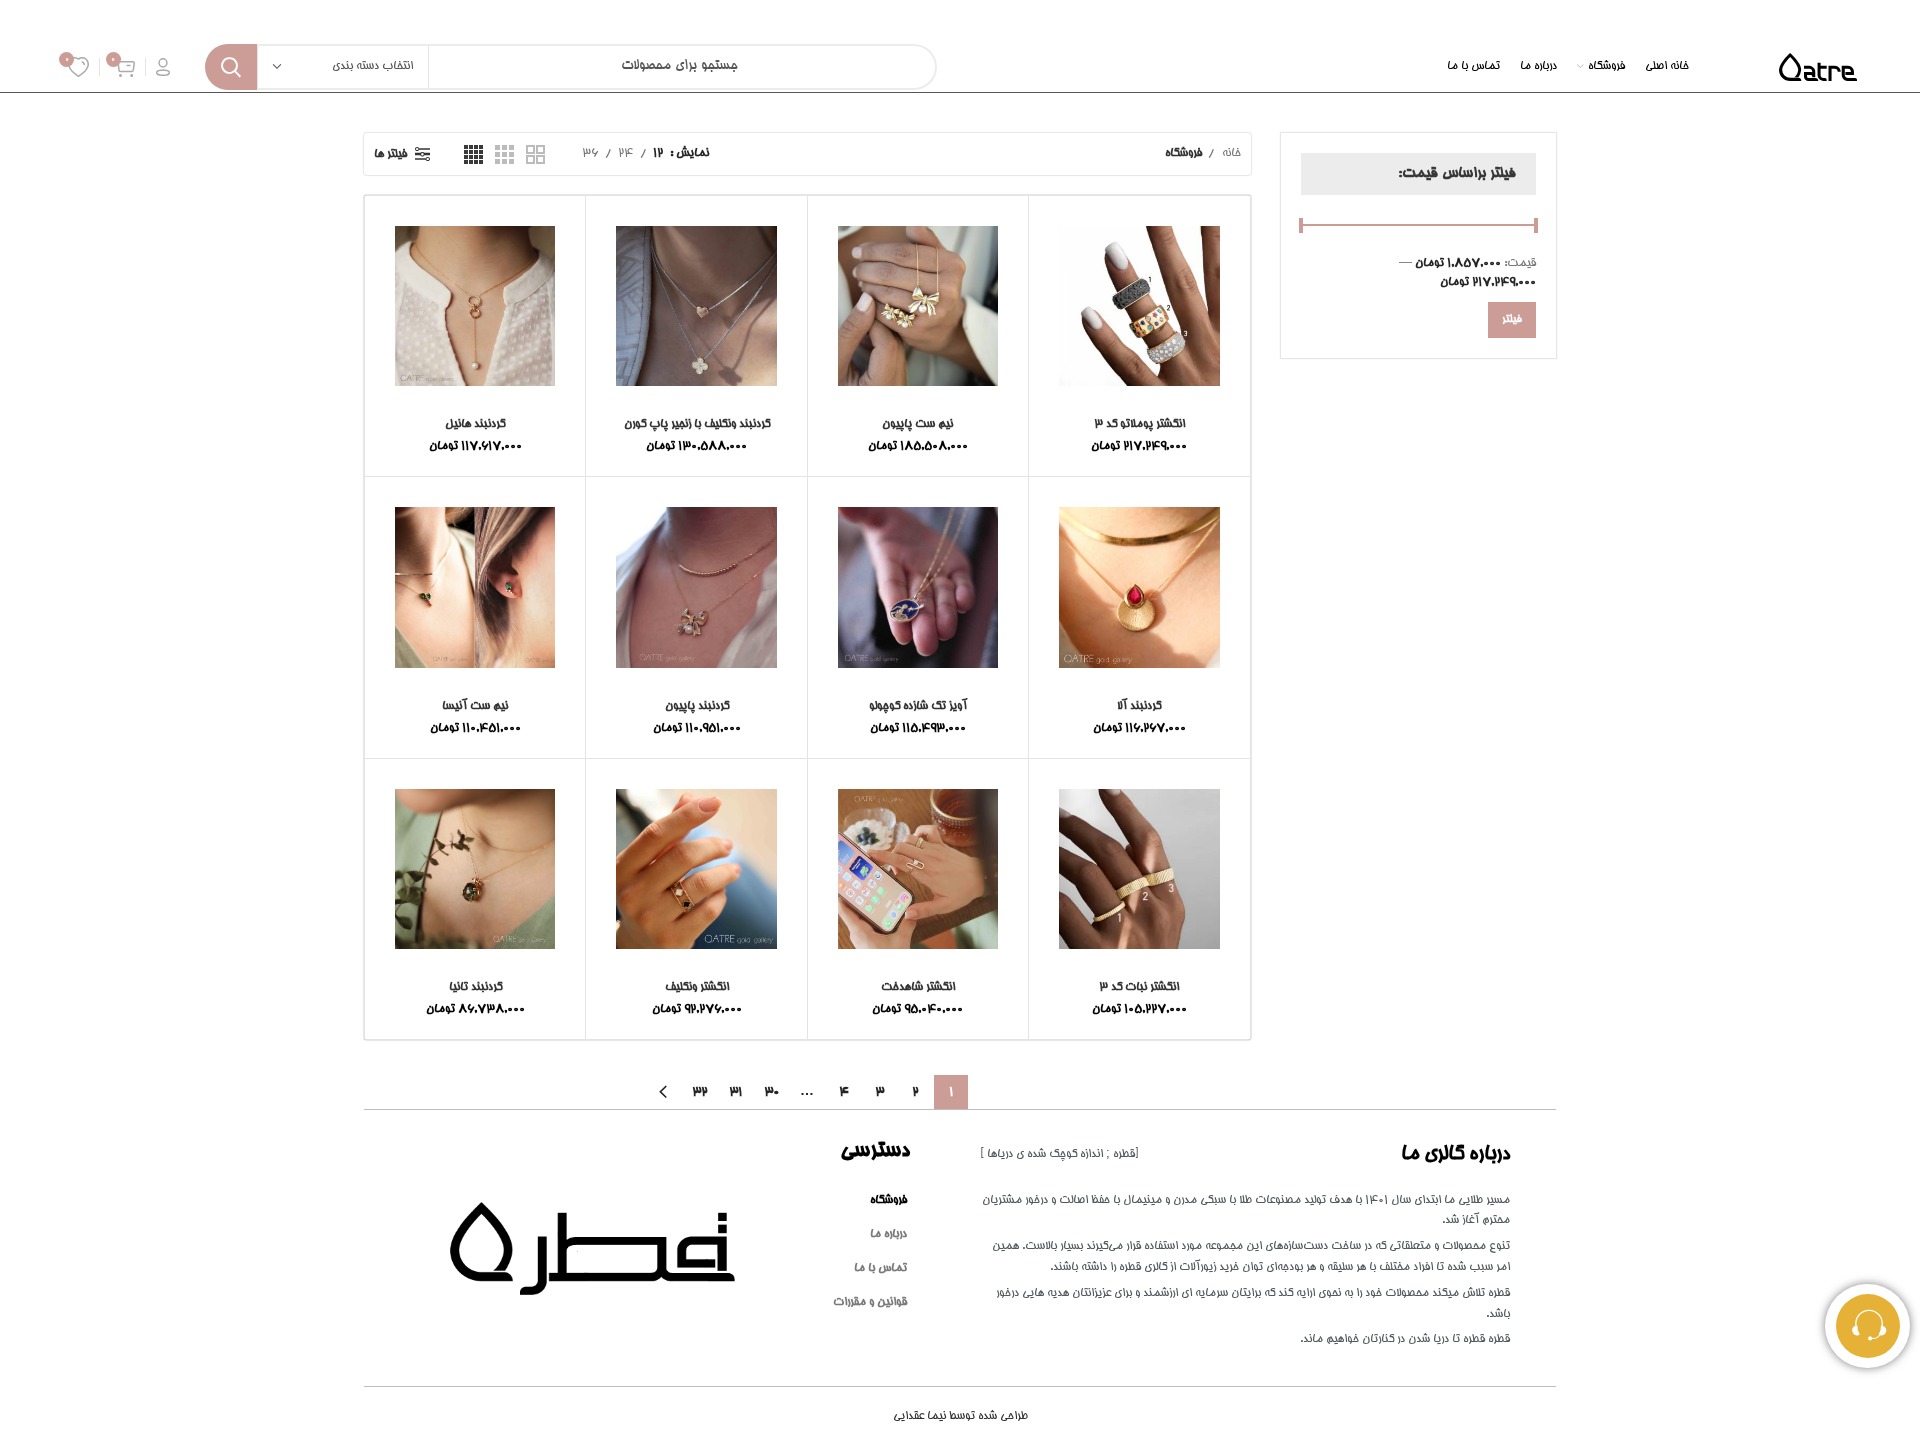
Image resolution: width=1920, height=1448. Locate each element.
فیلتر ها (390, 154)
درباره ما (888, 1234)
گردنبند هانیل (475, 424)
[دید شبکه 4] (473, 154)
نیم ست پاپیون (917, 424)
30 (771, 1092)
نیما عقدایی (960, 1416)
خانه (1230, 153)
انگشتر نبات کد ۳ (1139, 987)
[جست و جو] (231, 67)
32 (699, 1092)
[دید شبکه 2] (535, 154)
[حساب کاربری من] (163, 67)
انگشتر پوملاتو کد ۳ (1139, 424)
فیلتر (1512, 320)
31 (735, 1092)
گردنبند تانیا (475, 987)
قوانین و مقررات (870, 1302)
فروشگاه (888, 1200)
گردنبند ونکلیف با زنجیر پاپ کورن (697, 424)
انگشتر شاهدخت (918, 987)
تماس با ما (880, 1268)
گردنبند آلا (1139, 706)
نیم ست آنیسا (475, 706)
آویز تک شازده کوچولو (918, 706)
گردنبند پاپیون (697, 706)
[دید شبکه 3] (504, 154)
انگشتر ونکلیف (697, 987)
